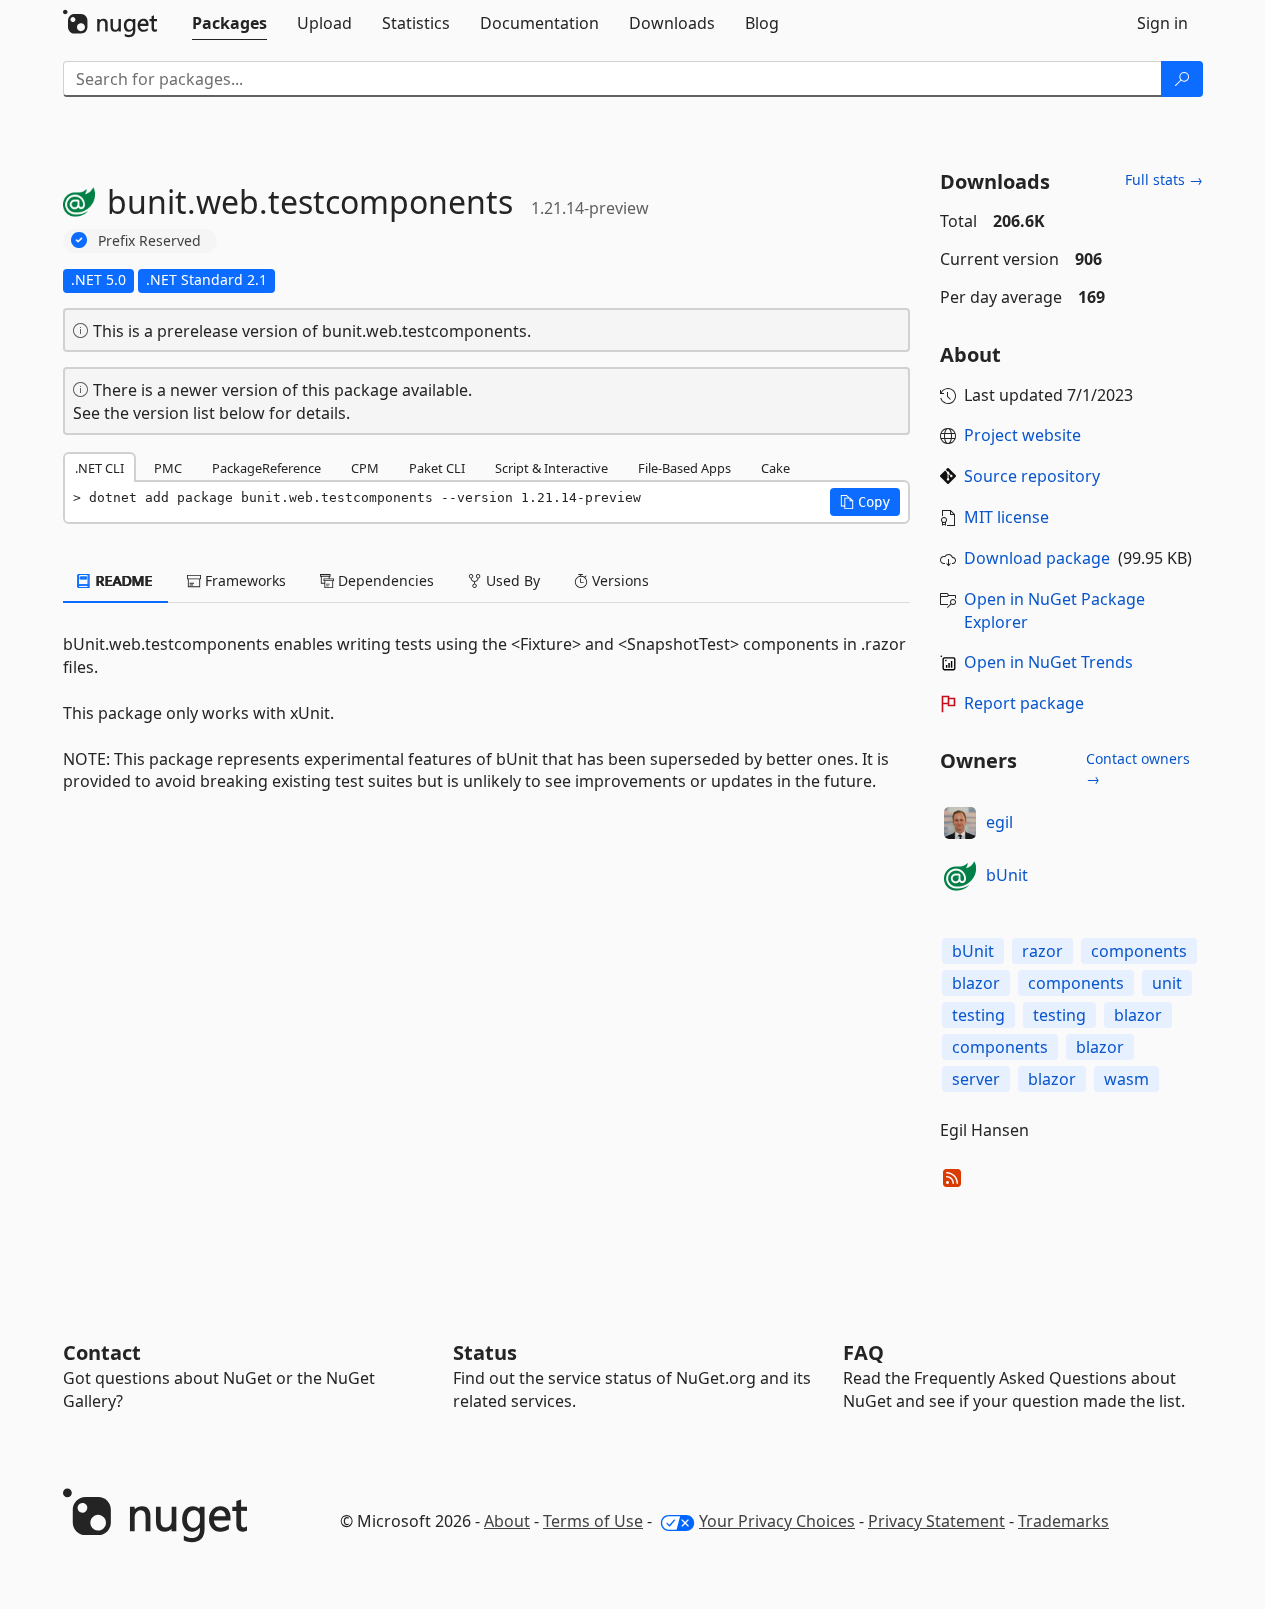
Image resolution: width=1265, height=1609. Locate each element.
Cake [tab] (775, 468)
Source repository (1032, 476)
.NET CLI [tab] (99, 468)
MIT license (1006, 517)
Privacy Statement (936, 1521)
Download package (1037, 558)
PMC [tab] (168, 468)
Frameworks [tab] (243, 580)
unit (1167, 983)
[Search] (1182, 79)
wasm (1126, 1079)
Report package (1024, 703)
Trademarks (1063, 1521)
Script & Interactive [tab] (551, 468)
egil (999, 822)
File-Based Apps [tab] (684, 468)
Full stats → (1164, 179)
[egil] (960, 823)
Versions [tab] (618, 580)
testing (978, 1015)
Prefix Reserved (149, 240)
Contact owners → (1138, 768)
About (507, 1521)
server (976, 1079)
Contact (102, 1352)
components (1139, 951)
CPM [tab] (365, 468)
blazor (976, 983)
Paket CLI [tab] (437, 468)
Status (485, 1352)
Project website (1022, 435)
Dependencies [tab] (384, 580)
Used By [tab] (511, 580)
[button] (865, 502)
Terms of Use (593, 1521)
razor (1042, 951)
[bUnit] (960, 876)
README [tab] (122, 580)
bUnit (1007, 875)
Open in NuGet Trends (1048, 662)
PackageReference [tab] (266, 468)
